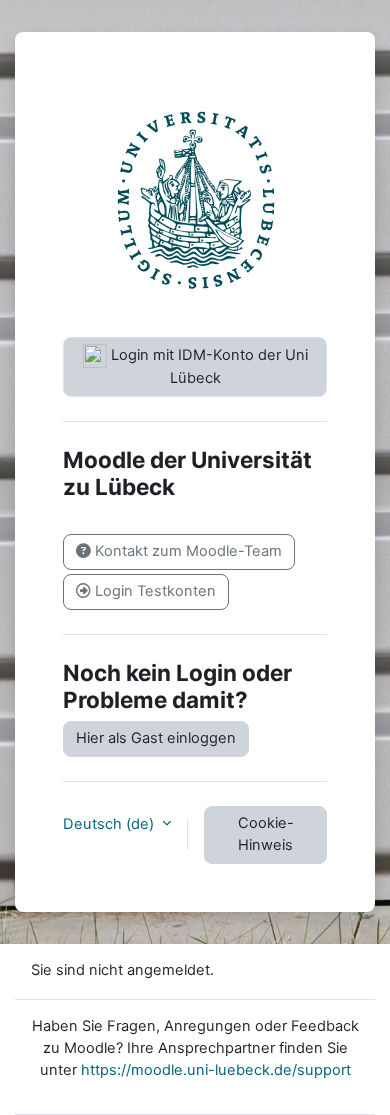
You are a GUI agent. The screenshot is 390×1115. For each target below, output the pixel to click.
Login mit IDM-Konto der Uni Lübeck (207, 366)
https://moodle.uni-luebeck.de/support (216, 1070)
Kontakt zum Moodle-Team (186, 551)
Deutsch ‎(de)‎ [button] (110, 824)
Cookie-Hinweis (266, 834)
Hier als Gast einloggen (156, 738)
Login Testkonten (153, 591)
